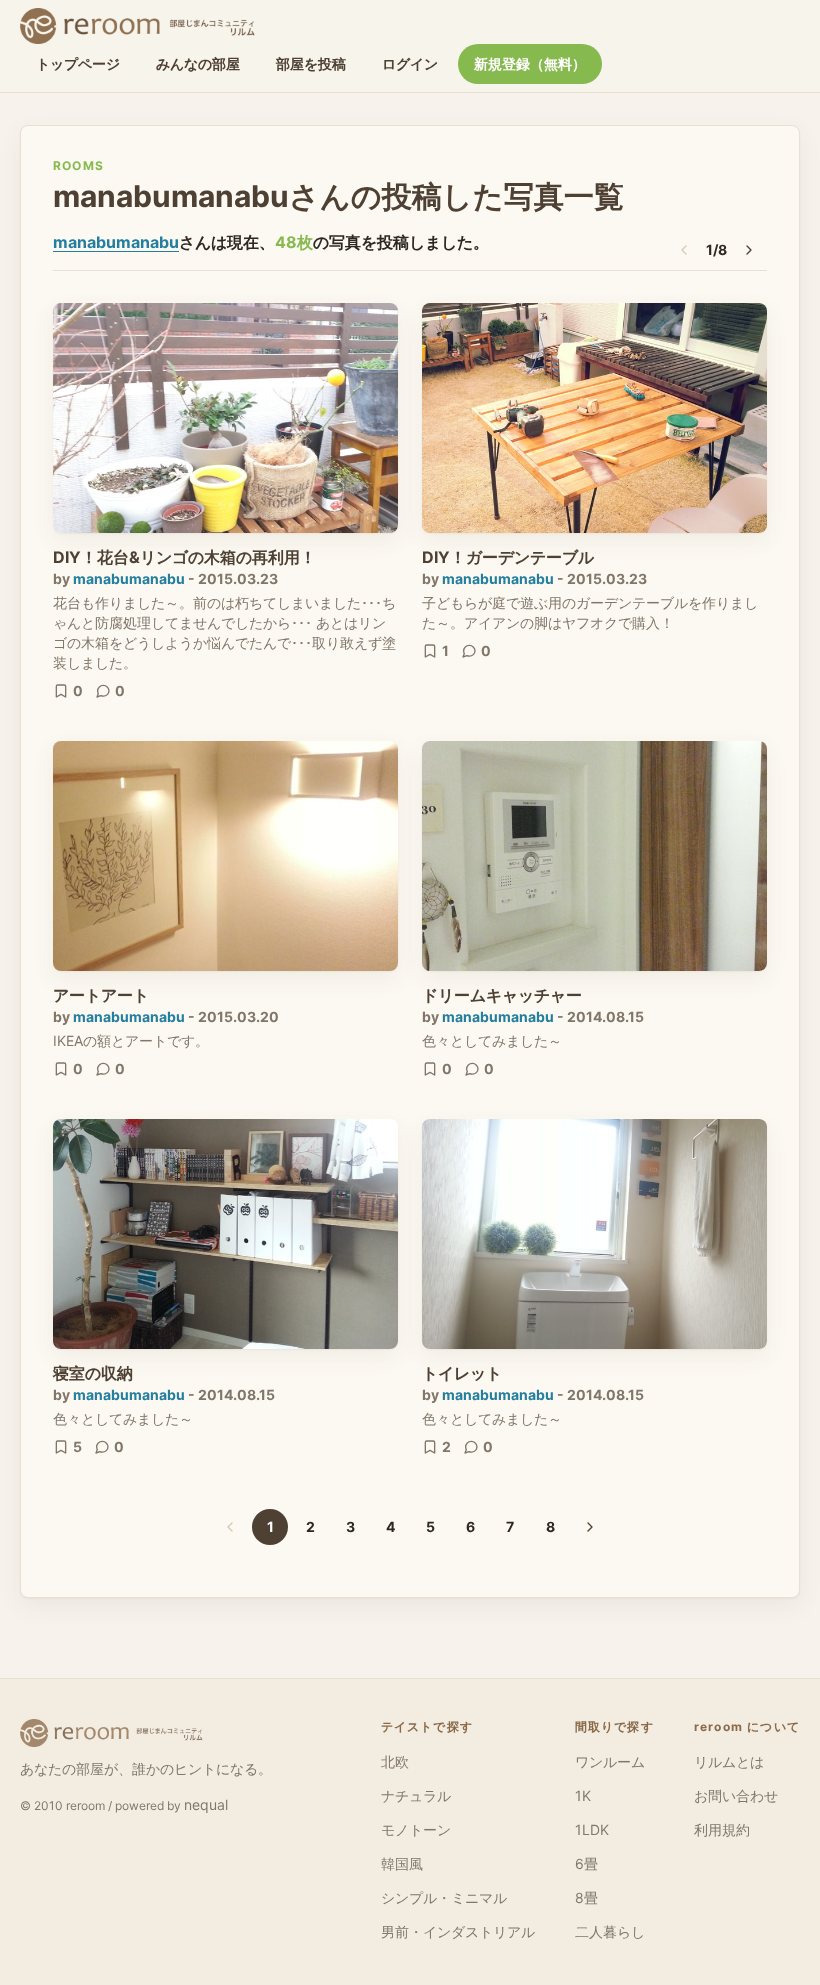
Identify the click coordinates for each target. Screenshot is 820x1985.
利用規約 (722, 1829)
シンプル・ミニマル (444, 1897)
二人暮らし (610, 1931)
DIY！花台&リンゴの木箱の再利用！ (184, 557)
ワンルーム (610, 1761)
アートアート (101, 995)
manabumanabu (116, 242)
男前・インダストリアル (458, 1931)
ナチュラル (416, 1795)
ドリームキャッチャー (502, 995)
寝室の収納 (93, 1373)
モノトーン (416, 1829)
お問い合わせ (736, 1795)
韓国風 (402, 1863)
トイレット (462, 1373)
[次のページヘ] (749, 250)
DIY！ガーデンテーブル (508, 557)
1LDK (592, 1829)
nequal (206, 1804)
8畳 (586, 1897)
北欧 (395, 1761)
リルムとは (729, 1761)
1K (583, 1795)
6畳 (586, 1863)
